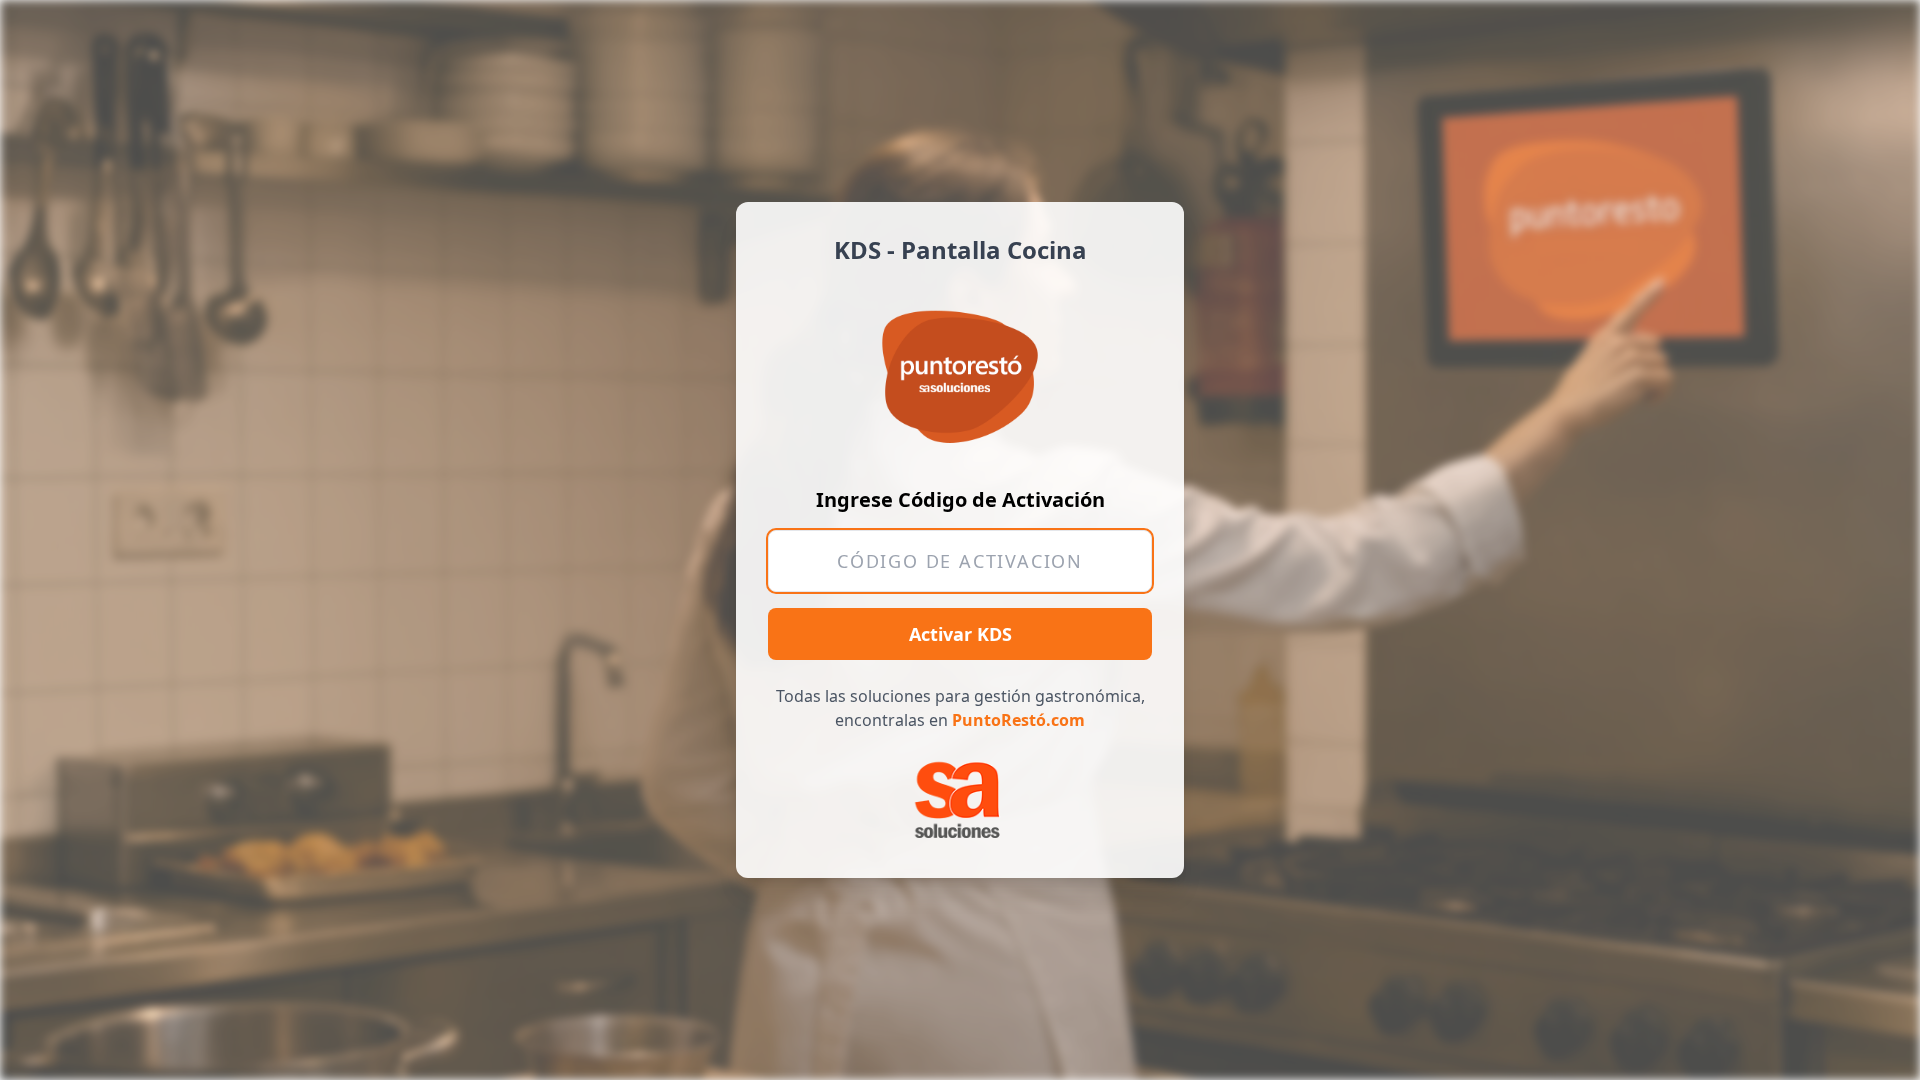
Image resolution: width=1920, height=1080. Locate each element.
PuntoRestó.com (1018, 720)
